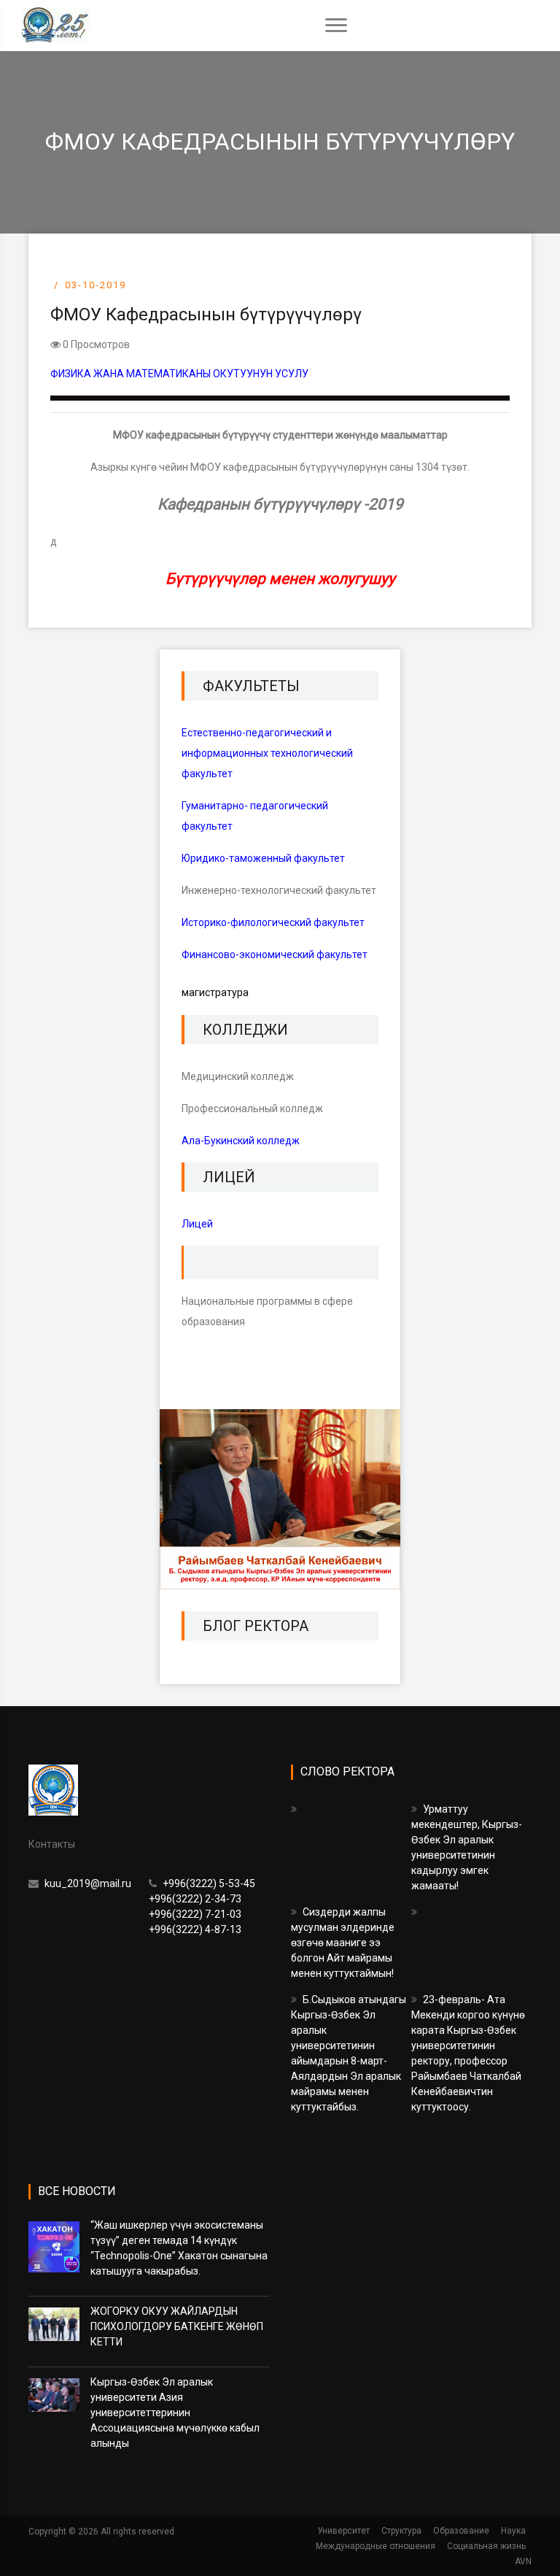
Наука (513, 2531)
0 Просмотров (95, 344)
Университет (343, 2531)
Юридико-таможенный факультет (263, 858)
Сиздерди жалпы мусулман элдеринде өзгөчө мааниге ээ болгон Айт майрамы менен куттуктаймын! (343, 1943)
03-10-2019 (96, 285)
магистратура (215, 992)
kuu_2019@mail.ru (87, 1883)
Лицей (197, 1224)
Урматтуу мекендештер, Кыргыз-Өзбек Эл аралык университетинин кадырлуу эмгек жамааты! (467, 1847)
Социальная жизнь (486, 2546)
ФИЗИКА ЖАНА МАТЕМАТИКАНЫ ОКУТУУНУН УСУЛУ (179, 374)
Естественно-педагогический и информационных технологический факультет (267, 753)
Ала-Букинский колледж (241, 1141)
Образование (461, 2531)
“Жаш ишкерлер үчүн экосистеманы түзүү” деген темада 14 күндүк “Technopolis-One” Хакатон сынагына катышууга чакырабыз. (179, 2248)
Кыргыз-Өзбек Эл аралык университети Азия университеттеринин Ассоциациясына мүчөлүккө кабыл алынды (175, 2413)
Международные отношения (376, 2546)
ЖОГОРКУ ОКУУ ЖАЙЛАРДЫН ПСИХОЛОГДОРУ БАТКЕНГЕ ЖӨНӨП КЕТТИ (177, 2326)
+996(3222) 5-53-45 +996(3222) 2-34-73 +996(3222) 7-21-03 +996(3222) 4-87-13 (202, 1906)
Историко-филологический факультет (273, 922)
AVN (523, 2561)
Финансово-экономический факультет (275, 955)
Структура (401, 2531)
